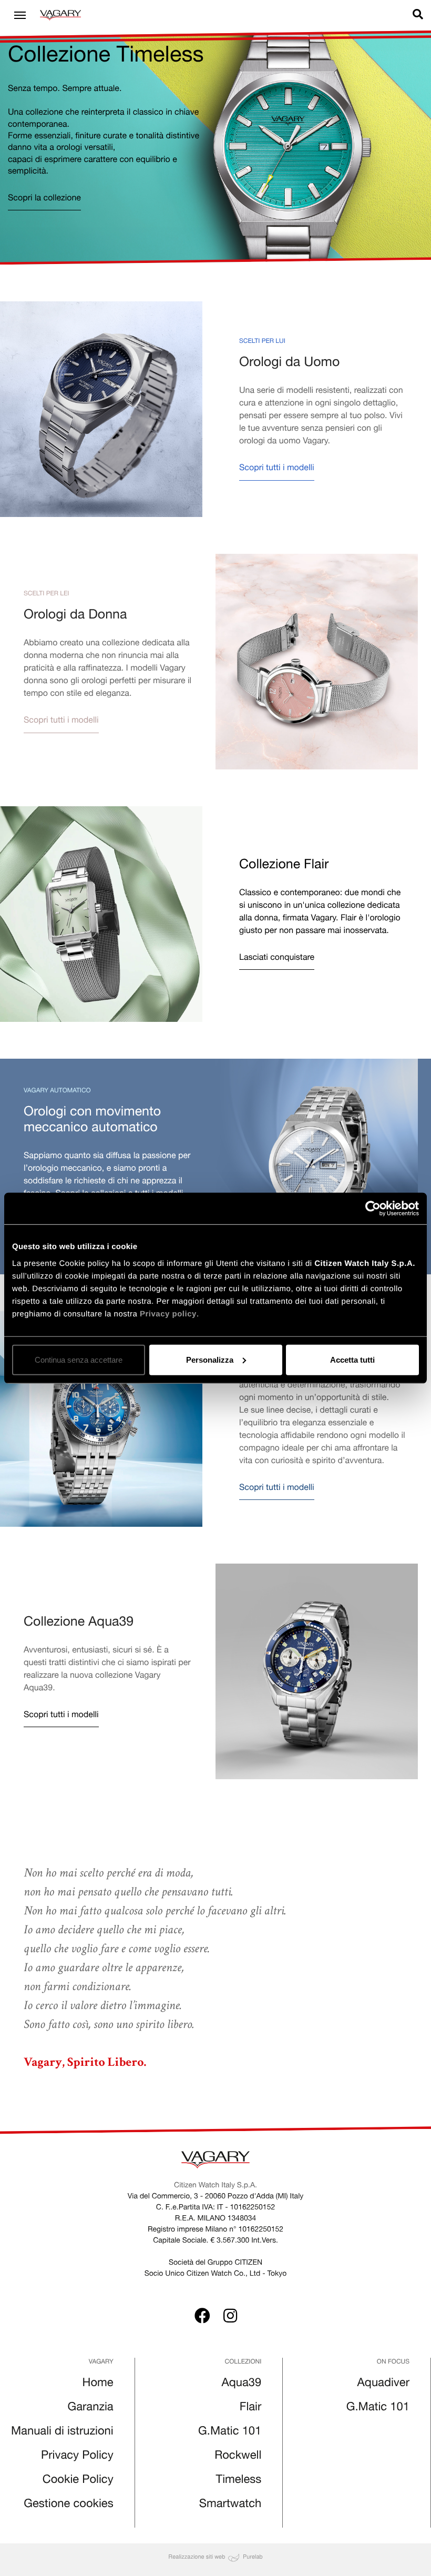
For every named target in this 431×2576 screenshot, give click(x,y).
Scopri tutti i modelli (277, 469)
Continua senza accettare (79, 1359)
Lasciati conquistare (277, 958)
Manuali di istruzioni (62, 2432)
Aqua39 (242, 2384)
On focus (393, 2362)
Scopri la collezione (44, 199)
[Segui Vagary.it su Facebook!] (202, 2318)
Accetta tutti (352, 1359)
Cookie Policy (78, 2481)
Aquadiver (383, 2384)
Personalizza (210, 1359)
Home (98, 2384)
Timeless (239, 2481)
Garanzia (91, 2408)
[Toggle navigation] (20, 15)
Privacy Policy (77, 2457)
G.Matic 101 (230, 2432)
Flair (251, 2408)
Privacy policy (168, 1314)
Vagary (101, 2362)
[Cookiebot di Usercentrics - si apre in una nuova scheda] (373, 1209)
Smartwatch (230, 2505)
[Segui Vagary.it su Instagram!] (230, 2318)
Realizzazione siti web (197, 2557)
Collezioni (243, 2362)
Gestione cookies (68, 2505)
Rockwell (238, 2457)
